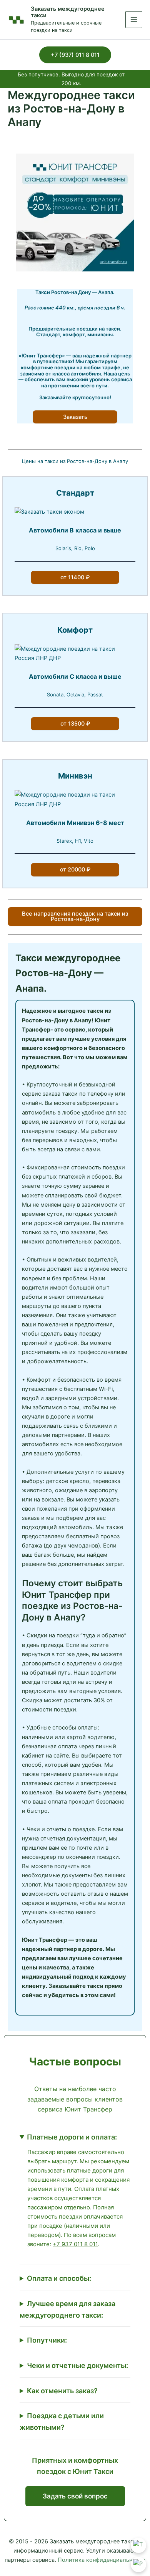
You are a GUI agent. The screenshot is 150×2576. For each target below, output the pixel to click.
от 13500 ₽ (75, 724)
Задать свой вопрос (75, 2496)
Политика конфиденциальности (102, 2560)
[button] (75, 55)
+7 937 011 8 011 (75, 2244)
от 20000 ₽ (75, 870)
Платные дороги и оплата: (72, 2137)
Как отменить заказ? (62, 2391)
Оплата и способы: (59, 2278)
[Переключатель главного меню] (134, 20)
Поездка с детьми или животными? (62, 2421)
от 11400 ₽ (75, 577)
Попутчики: (47, 2340)
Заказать (75, 417)
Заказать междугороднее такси (68, 12)
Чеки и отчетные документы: (77, 2365)
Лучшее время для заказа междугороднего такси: (67, 2309)
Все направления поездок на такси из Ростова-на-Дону (75, 917)
